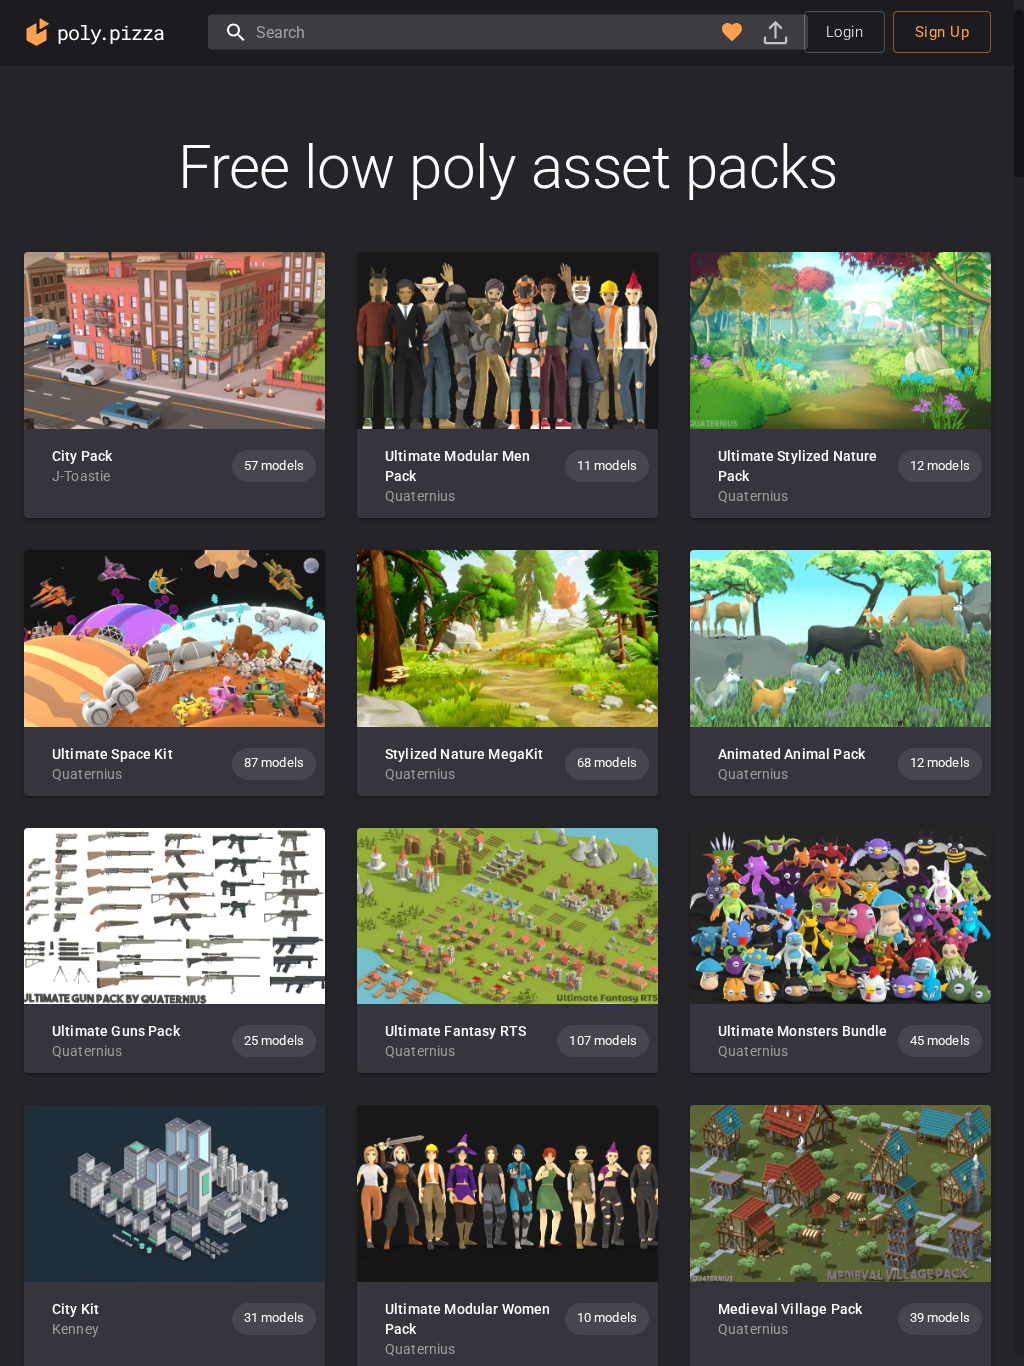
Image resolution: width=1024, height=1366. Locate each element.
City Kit (75, 1309)
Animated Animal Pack (791, 754)
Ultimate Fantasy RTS (455, 1031)
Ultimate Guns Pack (116, 1031)
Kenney (75, 1329)
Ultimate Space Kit (112, 754)
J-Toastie (81, 476)
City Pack (82, 456)
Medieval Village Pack (790, 1309)
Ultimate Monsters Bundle (803, 1031)
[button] (732, 32)
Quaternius (420, 496)
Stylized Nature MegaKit (464, 754)
